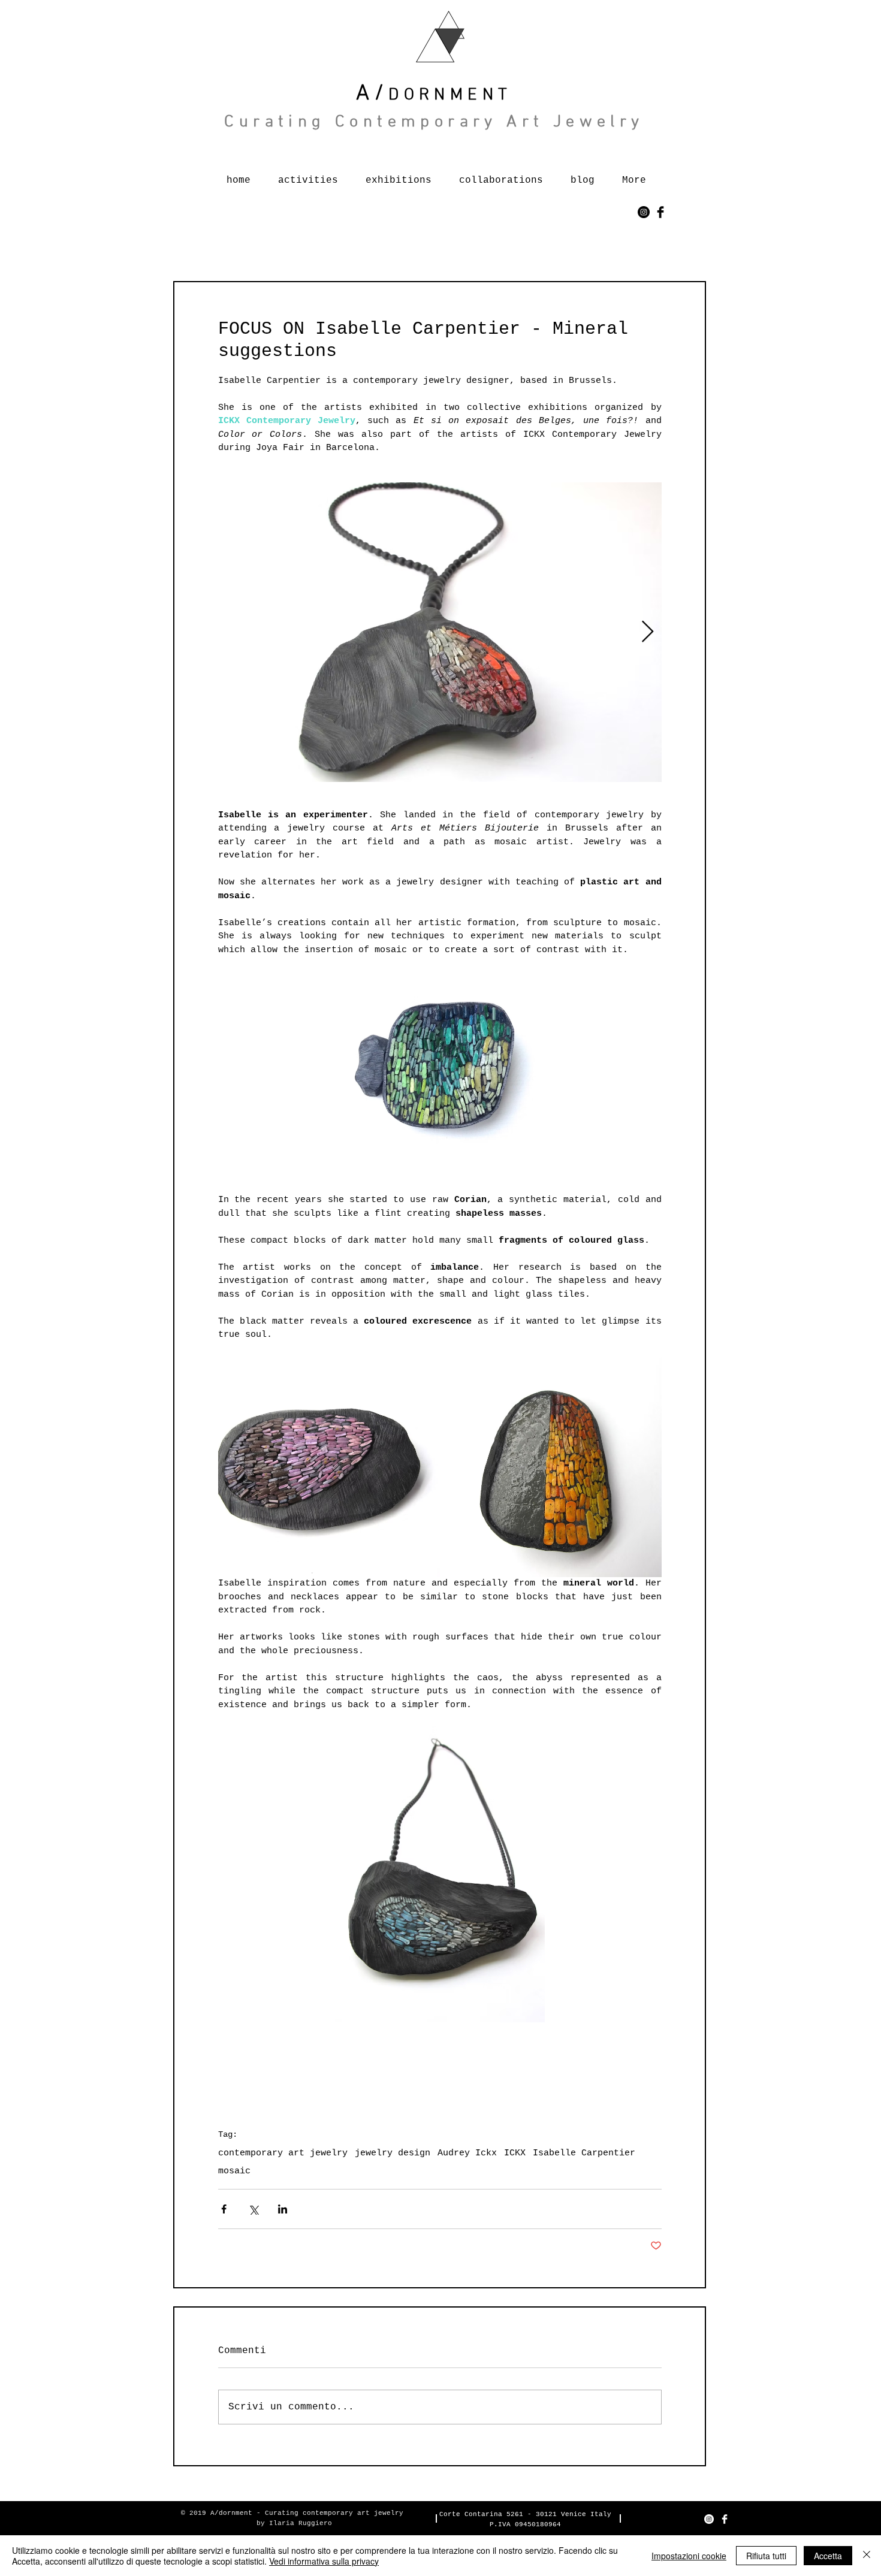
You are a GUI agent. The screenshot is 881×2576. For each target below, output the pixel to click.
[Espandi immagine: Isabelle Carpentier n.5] (329, 1466)
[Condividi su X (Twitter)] (253, 2209)
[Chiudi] (867, 2556)
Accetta (828, 2556)
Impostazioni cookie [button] (689, 2556)
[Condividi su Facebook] (224, 2209)
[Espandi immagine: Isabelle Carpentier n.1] (440, 632)
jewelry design (393, 2153)
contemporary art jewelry (283, 2153)
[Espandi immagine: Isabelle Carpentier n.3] (551, 1466)
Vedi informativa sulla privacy (324, 2561)
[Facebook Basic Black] (660, 212)
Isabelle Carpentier (584, 2153)
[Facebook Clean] (725, 2519)
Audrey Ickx (467, 2153)
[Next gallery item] (648, 632)
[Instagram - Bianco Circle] (709, 2519)
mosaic (234, 2171)
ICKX (515, 2153)
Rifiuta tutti (766, 2556)
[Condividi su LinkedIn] (283, 2209)
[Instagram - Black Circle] (644, 212)
